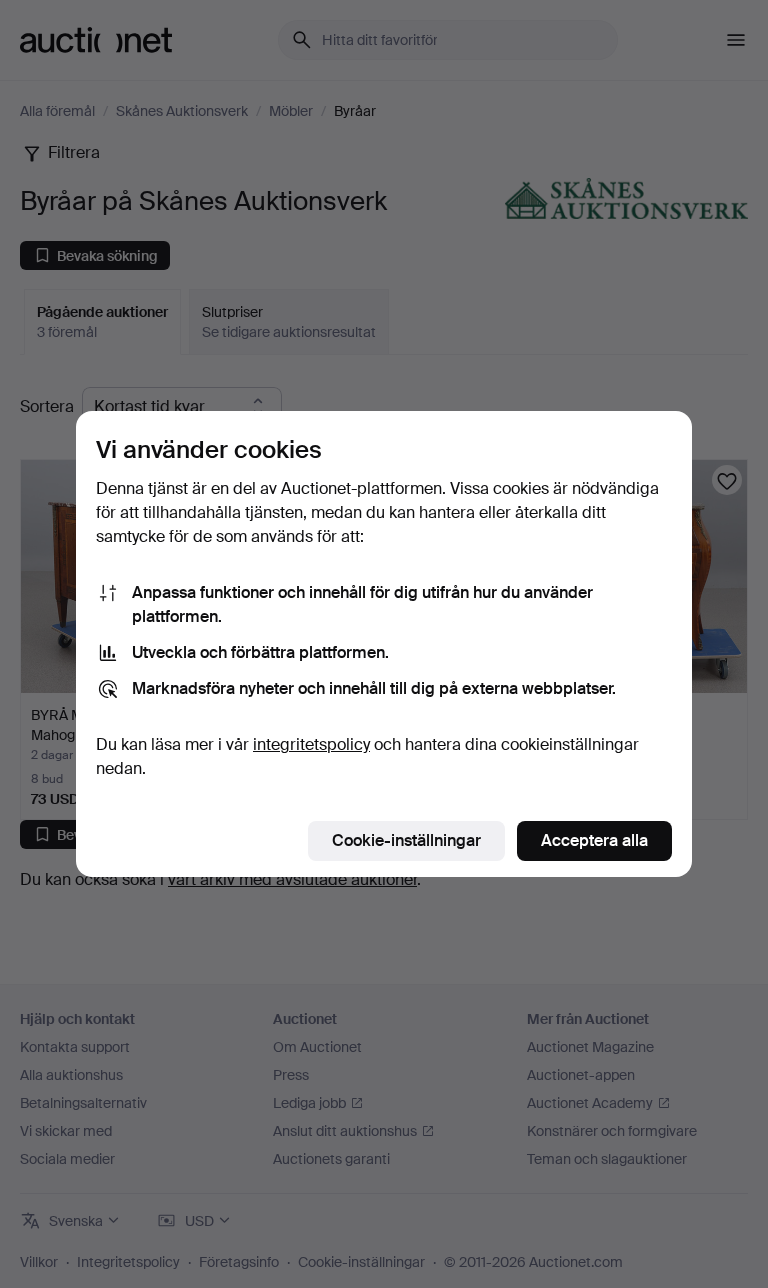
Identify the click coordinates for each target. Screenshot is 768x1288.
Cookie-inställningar (406, 840)
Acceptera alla (594, 840)
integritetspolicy (311, 744)
